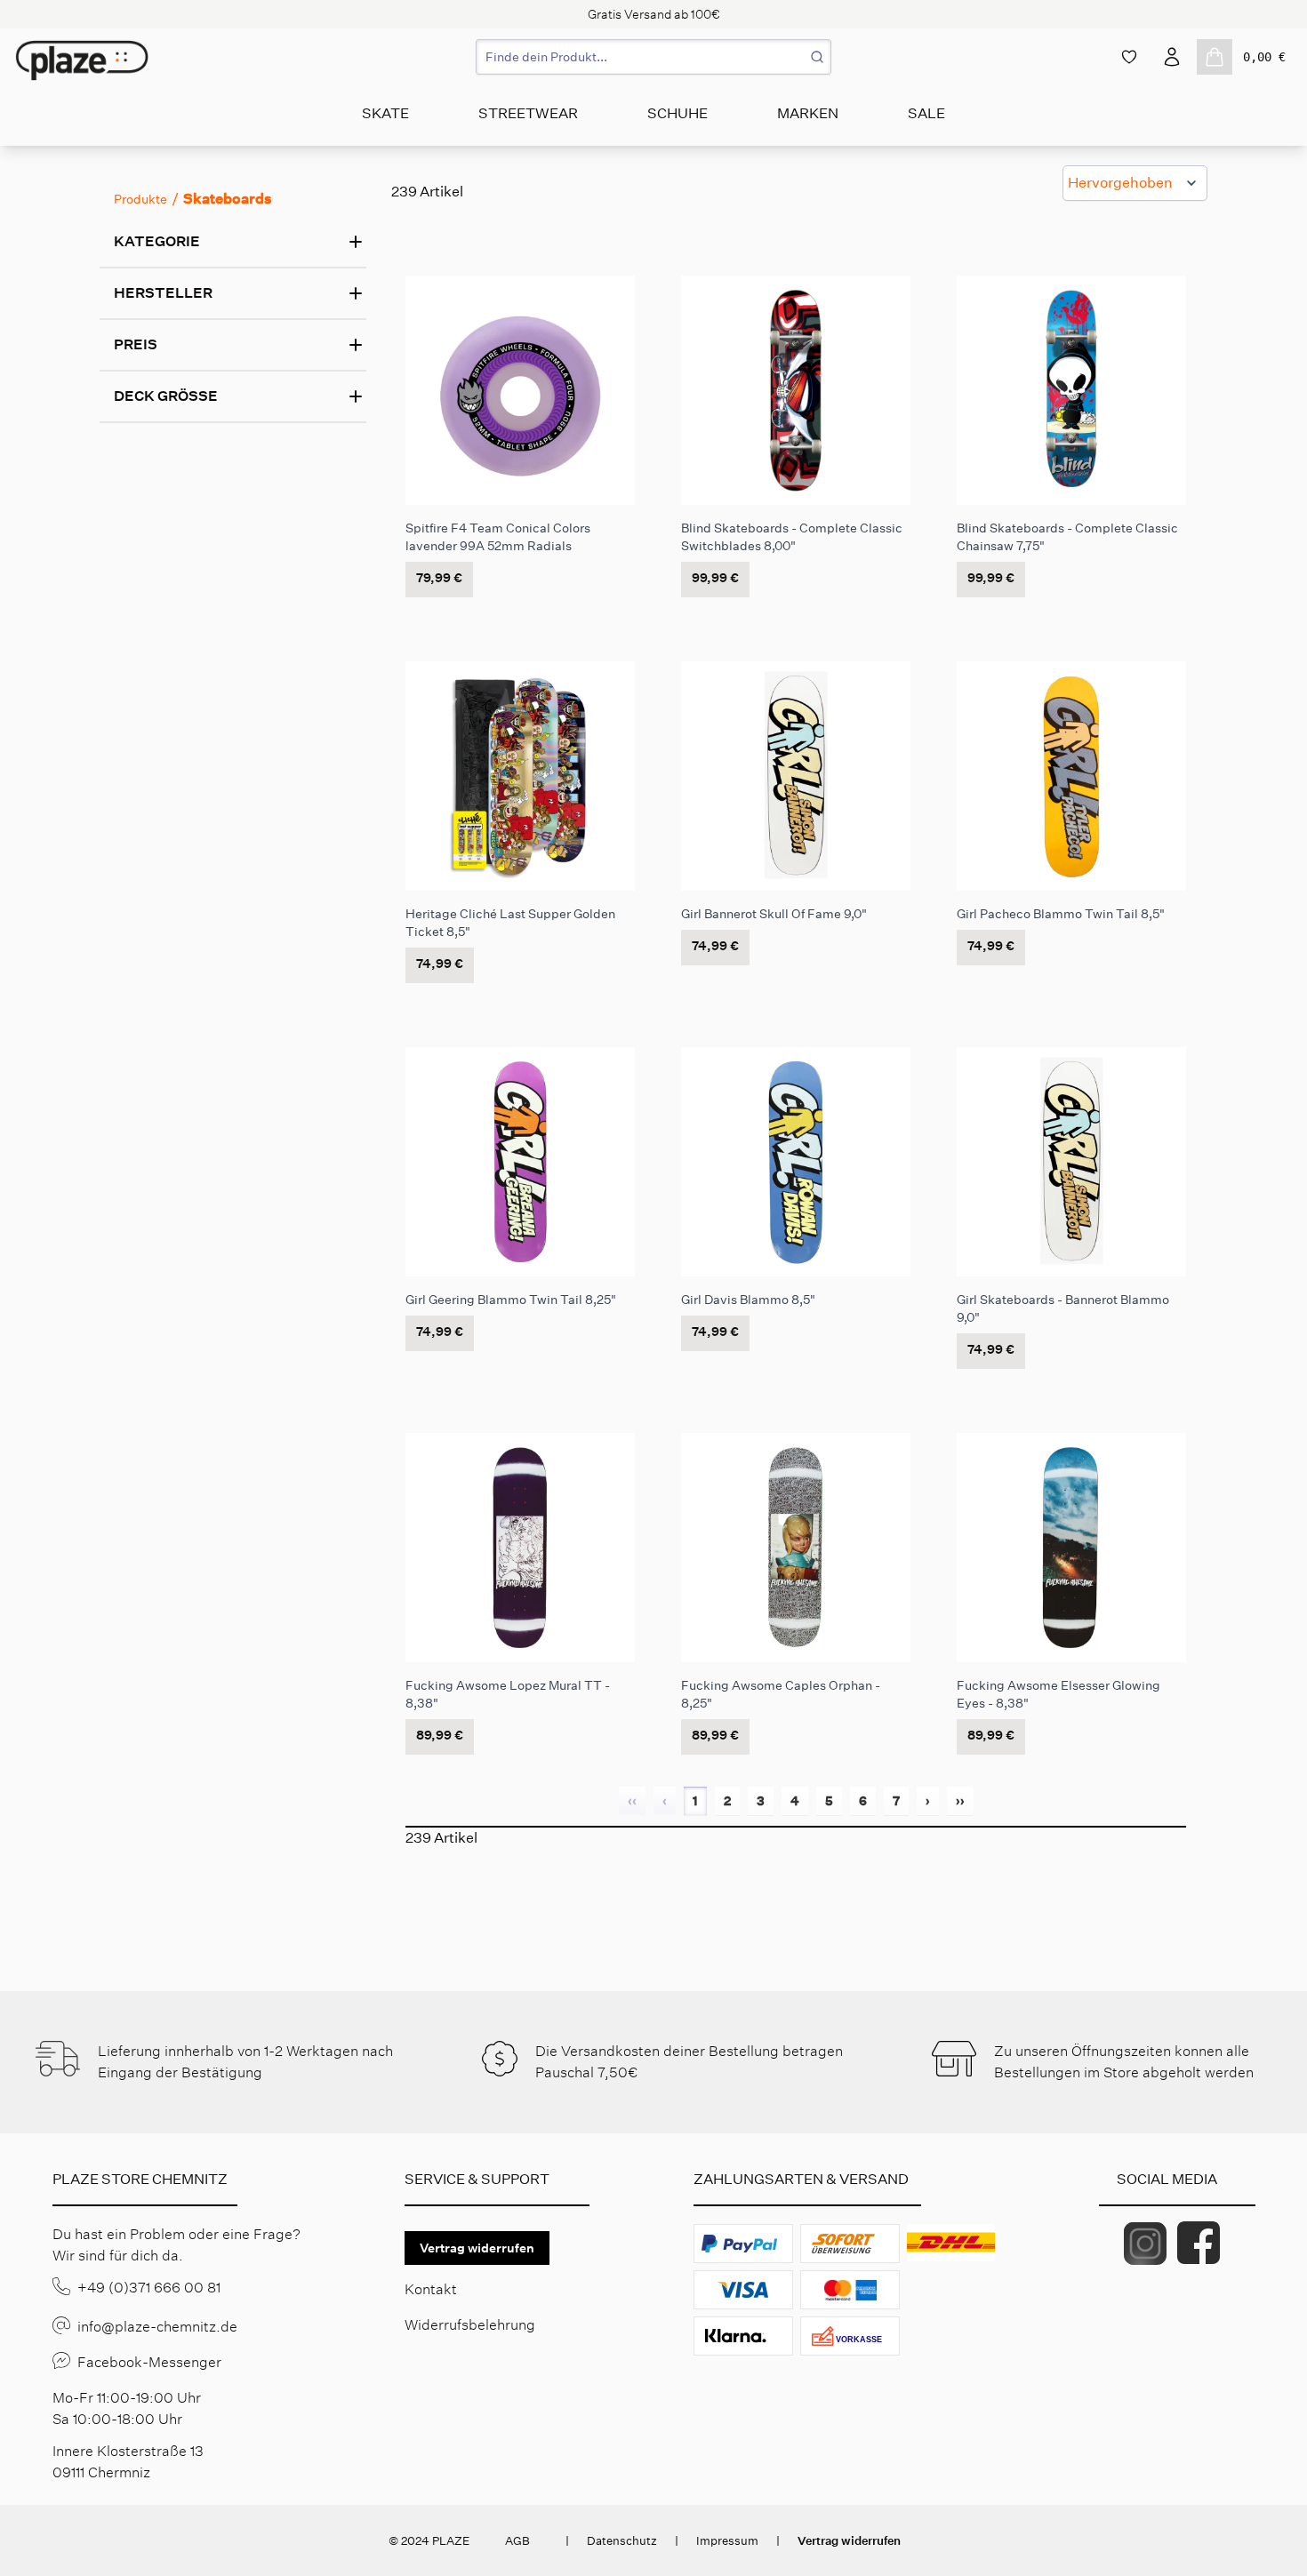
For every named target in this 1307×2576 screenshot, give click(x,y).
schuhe (678, 113)
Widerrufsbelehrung (470, 2325)
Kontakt (431, 2289)
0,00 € (1264, 57)
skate (385, 113)
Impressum (727, 2541)
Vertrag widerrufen (477, 2248)
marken (808, 113)
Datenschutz (622, 2541)
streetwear (528, 113)
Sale (926, 113)
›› (960, 1801)
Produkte (140, 199)
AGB (517, 2541)
